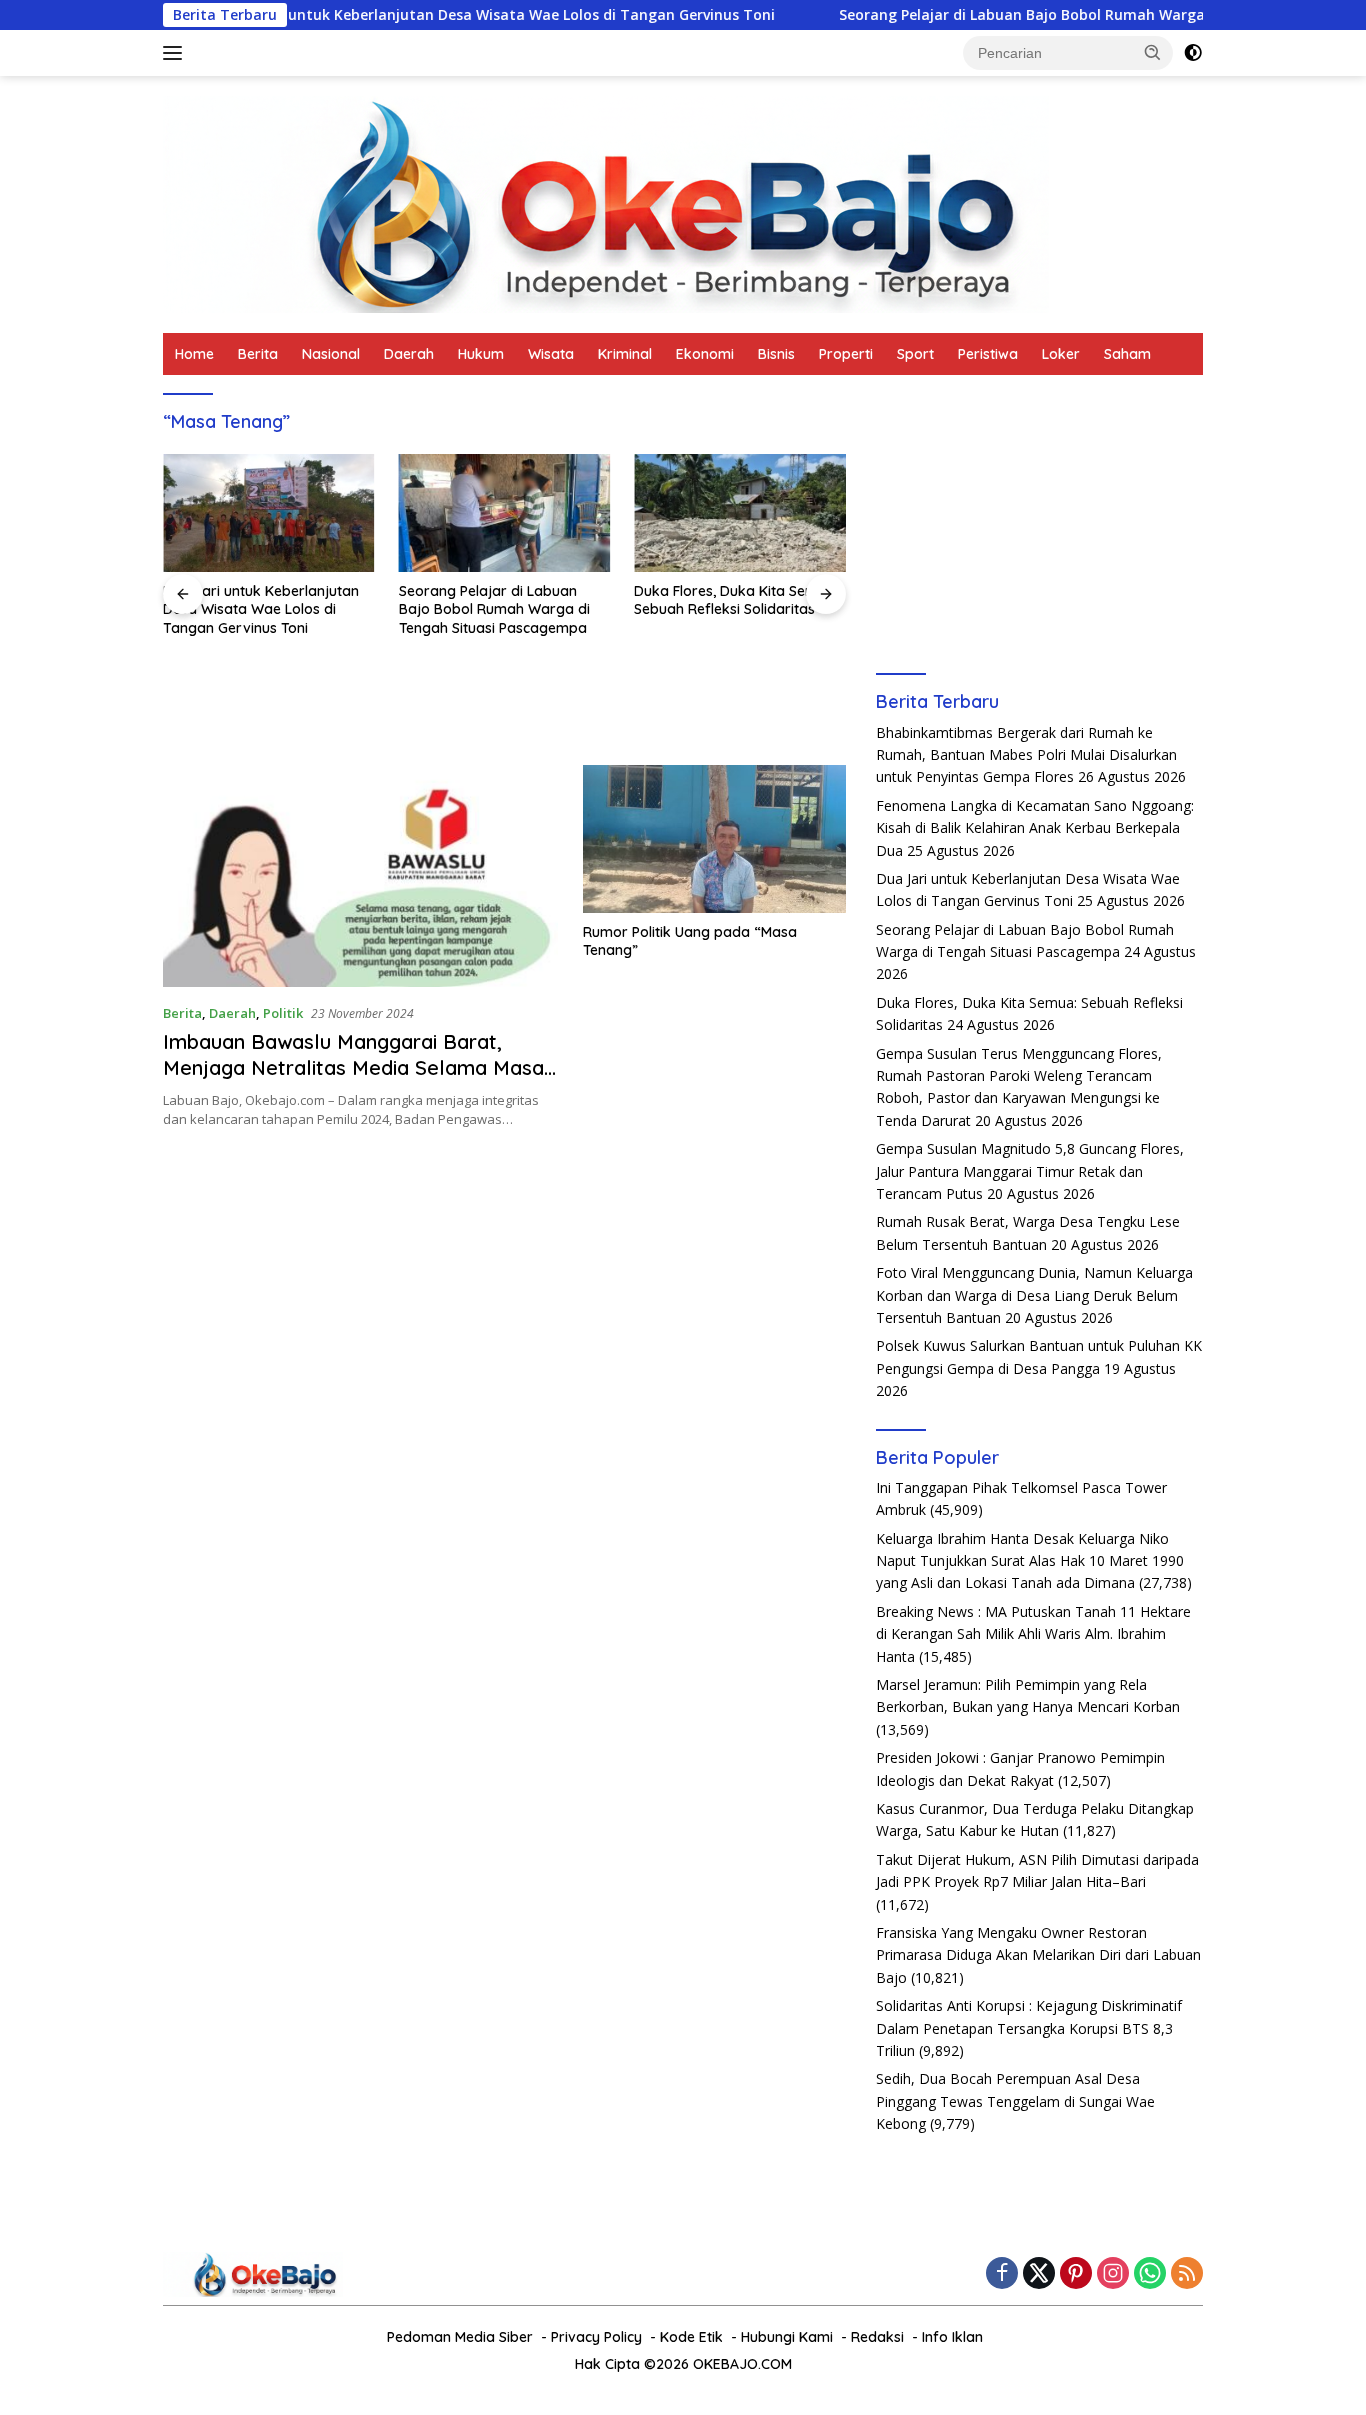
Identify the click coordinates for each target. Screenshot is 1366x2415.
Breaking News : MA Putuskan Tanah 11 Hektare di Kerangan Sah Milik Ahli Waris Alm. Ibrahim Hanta (1033, 1634)
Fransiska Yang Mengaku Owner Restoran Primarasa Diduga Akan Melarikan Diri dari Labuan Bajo (1038, 1955)
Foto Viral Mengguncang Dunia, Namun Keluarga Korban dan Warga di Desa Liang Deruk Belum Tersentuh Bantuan (1034, 1295)
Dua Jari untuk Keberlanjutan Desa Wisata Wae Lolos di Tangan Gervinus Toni (418, 15)
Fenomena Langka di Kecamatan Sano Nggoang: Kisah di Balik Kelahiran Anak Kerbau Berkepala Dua (1035, 828)
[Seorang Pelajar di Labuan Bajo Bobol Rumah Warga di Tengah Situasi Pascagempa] (505, 513)
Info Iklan (952, 2337)
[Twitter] (1039, 2274)
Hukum (481, 354)
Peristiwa (988, 354)
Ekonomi (705, 354)
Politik (283, 1013)
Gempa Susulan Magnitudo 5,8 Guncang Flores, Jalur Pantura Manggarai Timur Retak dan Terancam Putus (1030, 1171)
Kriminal (625, 354)
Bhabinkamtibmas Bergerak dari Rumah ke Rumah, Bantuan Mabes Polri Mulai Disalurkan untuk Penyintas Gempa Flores (1026, 755)
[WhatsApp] (1150, 2274)
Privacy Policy (596, 2337)
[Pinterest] (1076, 2274)
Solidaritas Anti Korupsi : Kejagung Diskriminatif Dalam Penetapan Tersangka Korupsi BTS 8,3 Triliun (1029, 2028)
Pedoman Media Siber (460, 2337)
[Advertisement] (1039, 520)
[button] (1153, 52)
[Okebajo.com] (606, 202)
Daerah (409, 354)
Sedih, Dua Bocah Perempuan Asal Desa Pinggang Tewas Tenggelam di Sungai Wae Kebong (1015, 2101)
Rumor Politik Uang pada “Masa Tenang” (690, 941)
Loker (1061, 354)
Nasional (331, 354)
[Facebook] (1002, 2274)
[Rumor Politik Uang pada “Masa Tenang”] (714, 839)
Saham (1127, 354)
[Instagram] (1113, 2274)
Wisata (551, 354)
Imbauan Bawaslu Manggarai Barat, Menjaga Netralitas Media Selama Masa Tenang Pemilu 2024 (353, 1067)
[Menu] (176, 53)
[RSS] (1187, 2274)
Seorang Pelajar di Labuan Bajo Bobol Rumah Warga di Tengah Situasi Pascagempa (1049, 15)
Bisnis (776, 354)
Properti (846, 354)
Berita (258, 354)
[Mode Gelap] (1193, 53)
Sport (915, 354)
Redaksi (877, 2337)
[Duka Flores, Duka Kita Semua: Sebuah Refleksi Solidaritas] (740, 513)
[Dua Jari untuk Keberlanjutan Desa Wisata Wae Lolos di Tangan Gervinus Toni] (269, 513)
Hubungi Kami (787, 2337)
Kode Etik (691, 2337)
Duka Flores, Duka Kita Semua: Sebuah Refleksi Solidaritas (736, 600)
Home (194, 354)
